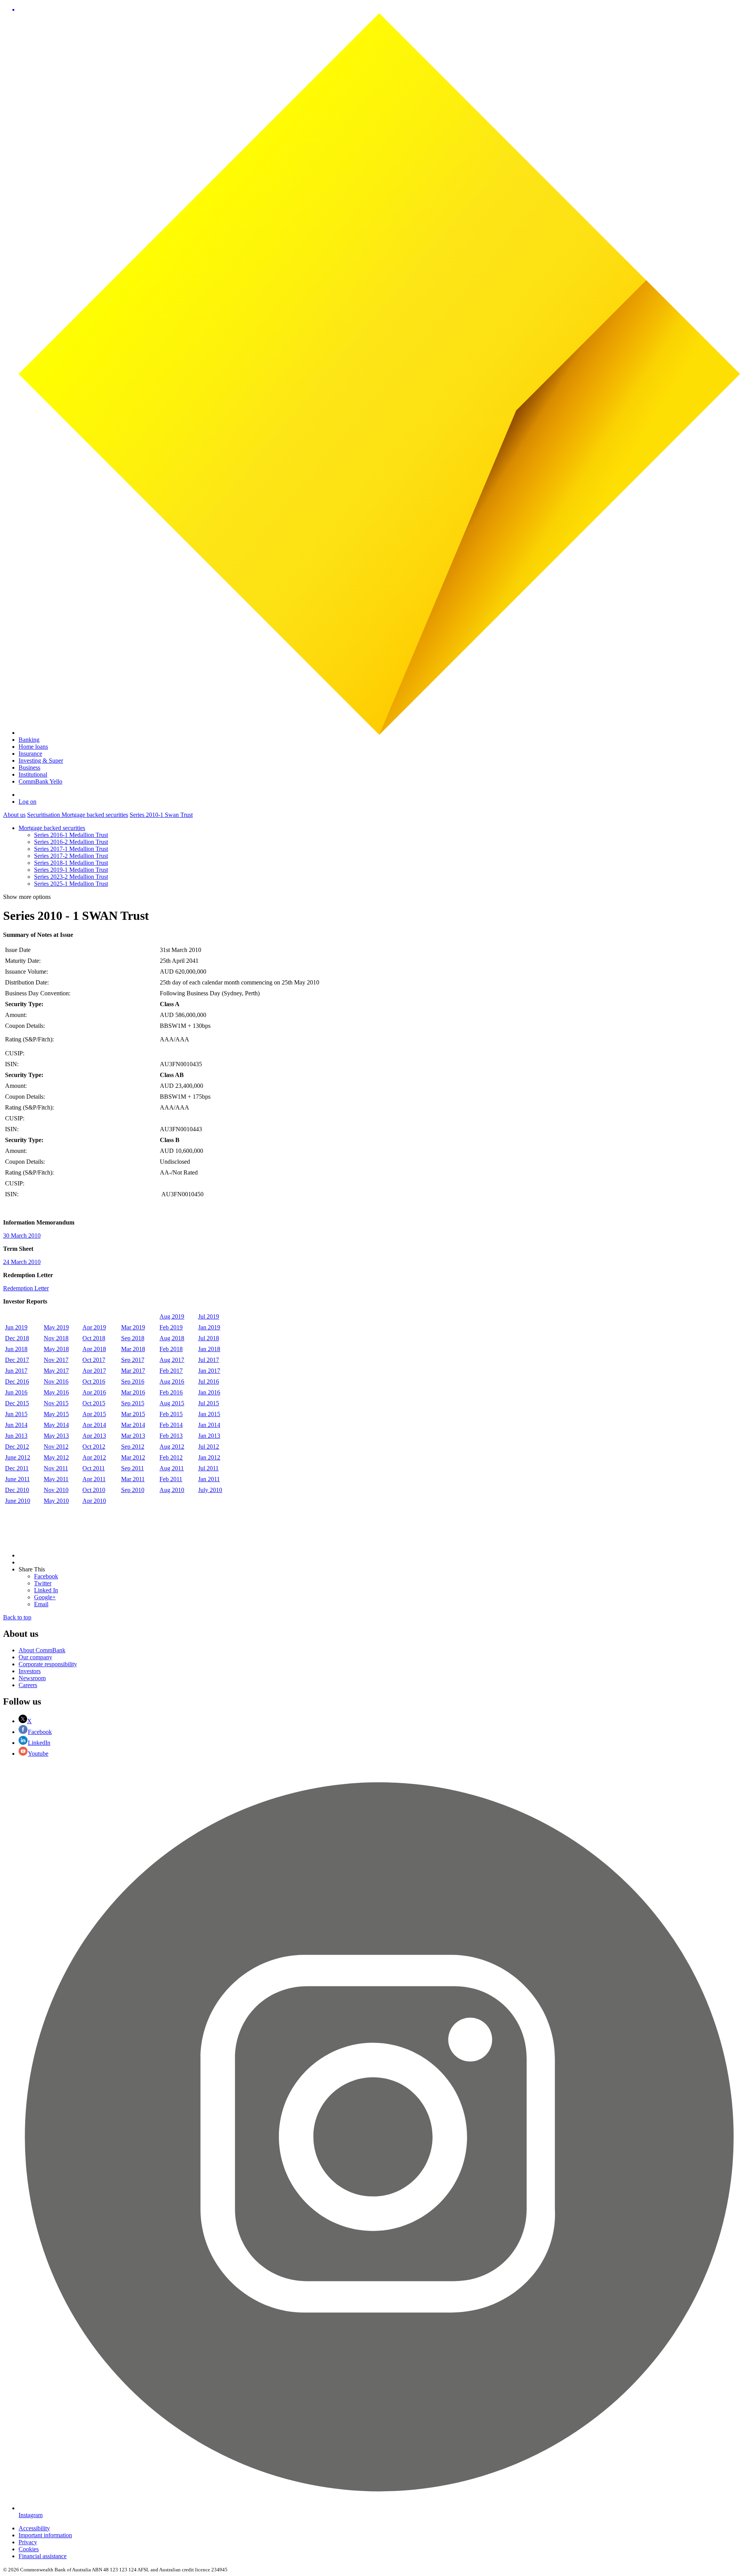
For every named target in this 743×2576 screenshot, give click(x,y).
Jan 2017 (209, 1371)
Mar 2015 (133, 1414)
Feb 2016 (171, 1392)
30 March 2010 (22, 1236)
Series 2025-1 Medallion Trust (71, 884)
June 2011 (17, 1479)
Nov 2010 (56, 1490)
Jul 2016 (209, 1381)
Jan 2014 (209, 1425)
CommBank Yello (40, 781)
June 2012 (18, 1457)
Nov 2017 (56, 1360)
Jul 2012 (209, 1447)
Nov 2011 (56, 1468)
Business (29, 767)
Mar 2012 (133, 1457)
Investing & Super (41, 761)
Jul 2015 (209, 1403)
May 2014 (56, 1425)
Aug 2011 (172, 1468)
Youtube (38, 1754)
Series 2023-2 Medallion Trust (71, 877)
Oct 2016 (94, 1381)
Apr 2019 (94, 1327)
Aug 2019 (172, 1316)
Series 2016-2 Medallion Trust (71, 842)
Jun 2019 (16, 1327)
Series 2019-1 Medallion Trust (71, 870)
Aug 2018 (172, 1338)
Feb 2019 (171, 1327)
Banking (29, 740)
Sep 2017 (133, 1360)
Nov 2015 (56, 1403)
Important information (45, 2535)
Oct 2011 (94, 1468)
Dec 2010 (17, 1490)
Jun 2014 (16, 1425)
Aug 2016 (172, 1381)
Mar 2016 (133, 1392)
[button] (379, 10)
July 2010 (210, 1490)
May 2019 (56, 1327)
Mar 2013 (133, 1436)
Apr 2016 (94, 1392)
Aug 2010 (172, 1490)
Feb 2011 (171, 1479)
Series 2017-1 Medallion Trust (71, 849)
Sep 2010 (133, 1490)
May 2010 (56, 1501)
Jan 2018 (209, 1349)
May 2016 (56, 1392)
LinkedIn (39, 1743)
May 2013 (56, 1436)
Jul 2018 (209, 1338)
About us (14, 815)
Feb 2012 (171, 1457)
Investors (30, 1671)
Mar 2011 (133, 1479)
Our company (35, 1657)
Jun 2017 (16, 1371)
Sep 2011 (133, 1468)
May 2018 (56, 1349)
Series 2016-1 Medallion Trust (71, 835)
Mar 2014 (133, 1425)
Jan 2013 (209, 1436)
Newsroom (32, 1678)
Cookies (29, 2549)
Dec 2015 (17, 1403)
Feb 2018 (171, 1349)
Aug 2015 (172, 1403)
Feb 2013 (171, 1436)
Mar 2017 (133, 1371)
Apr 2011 (94, 1479)
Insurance (30, 754)
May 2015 (56, 1414)
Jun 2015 (16, 1414)
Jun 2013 (16, 1436)
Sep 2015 (133, 1403)
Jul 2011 (208, 1468)
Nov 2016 (56, 1381)
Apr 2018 (94, 1349)
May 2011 (56, 1479)
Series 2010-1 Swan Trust (161, 815)
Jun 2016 (16, 1392)
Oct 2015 (94, 1403)
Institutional (33, 774)
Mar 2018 (133, 1349)
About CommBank (42, 1650)
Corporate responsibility (48, 1664)
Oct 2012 (94, 1447)
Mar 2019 (133, 1327)
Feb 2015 (171, 1414)
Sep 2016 (133, 1381)
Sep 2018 (133, 1338)
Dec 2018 (17, 1338)
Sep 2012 (133, 1447)
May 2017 (56, 1371)
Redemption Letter (26, 1288)
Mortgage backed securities (95, 815)
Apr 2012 (94, 1457)
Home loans (33, 747)
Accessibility (34, 2528)
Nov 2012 (56, 1447)
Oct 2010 (94, 1490)
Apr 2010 (94, 1501)
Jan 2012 (209, 1457)
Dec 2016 (17, 1381)
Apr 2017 (94, 1371)
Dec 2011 (17, 1468)
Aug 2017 (172, 1360)
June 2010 (18, 1501)
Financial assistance (43, 2556)
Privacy (28, 2542)
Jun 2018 (16, 1349)
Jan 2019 (209, 1327)
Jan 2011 (209, 1479)
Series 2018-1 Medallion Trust (71, 863)
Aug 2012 (172, 1447)
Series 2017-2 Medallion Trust (71, 856)
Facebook (40, 1732)
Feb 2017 (171, 1371)
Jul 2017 (209, 1360)
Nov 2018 (56, 1338)
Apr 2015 (94, 1414)
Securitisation (44, 815)
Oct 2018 (94, 1338)
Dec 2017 (17, 1360)
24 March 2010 (22, 1262)
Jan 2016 (209, 1392)
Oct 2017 (94, 1360)
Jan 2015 (209, 1414)
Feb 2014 (171, 1425)
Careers (28, 1685)
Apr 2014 (94, 1425)
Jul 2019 (209, 1316)
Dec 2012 (17, 1447)
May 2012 (56, 1457)
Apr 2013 (94, 1436)
